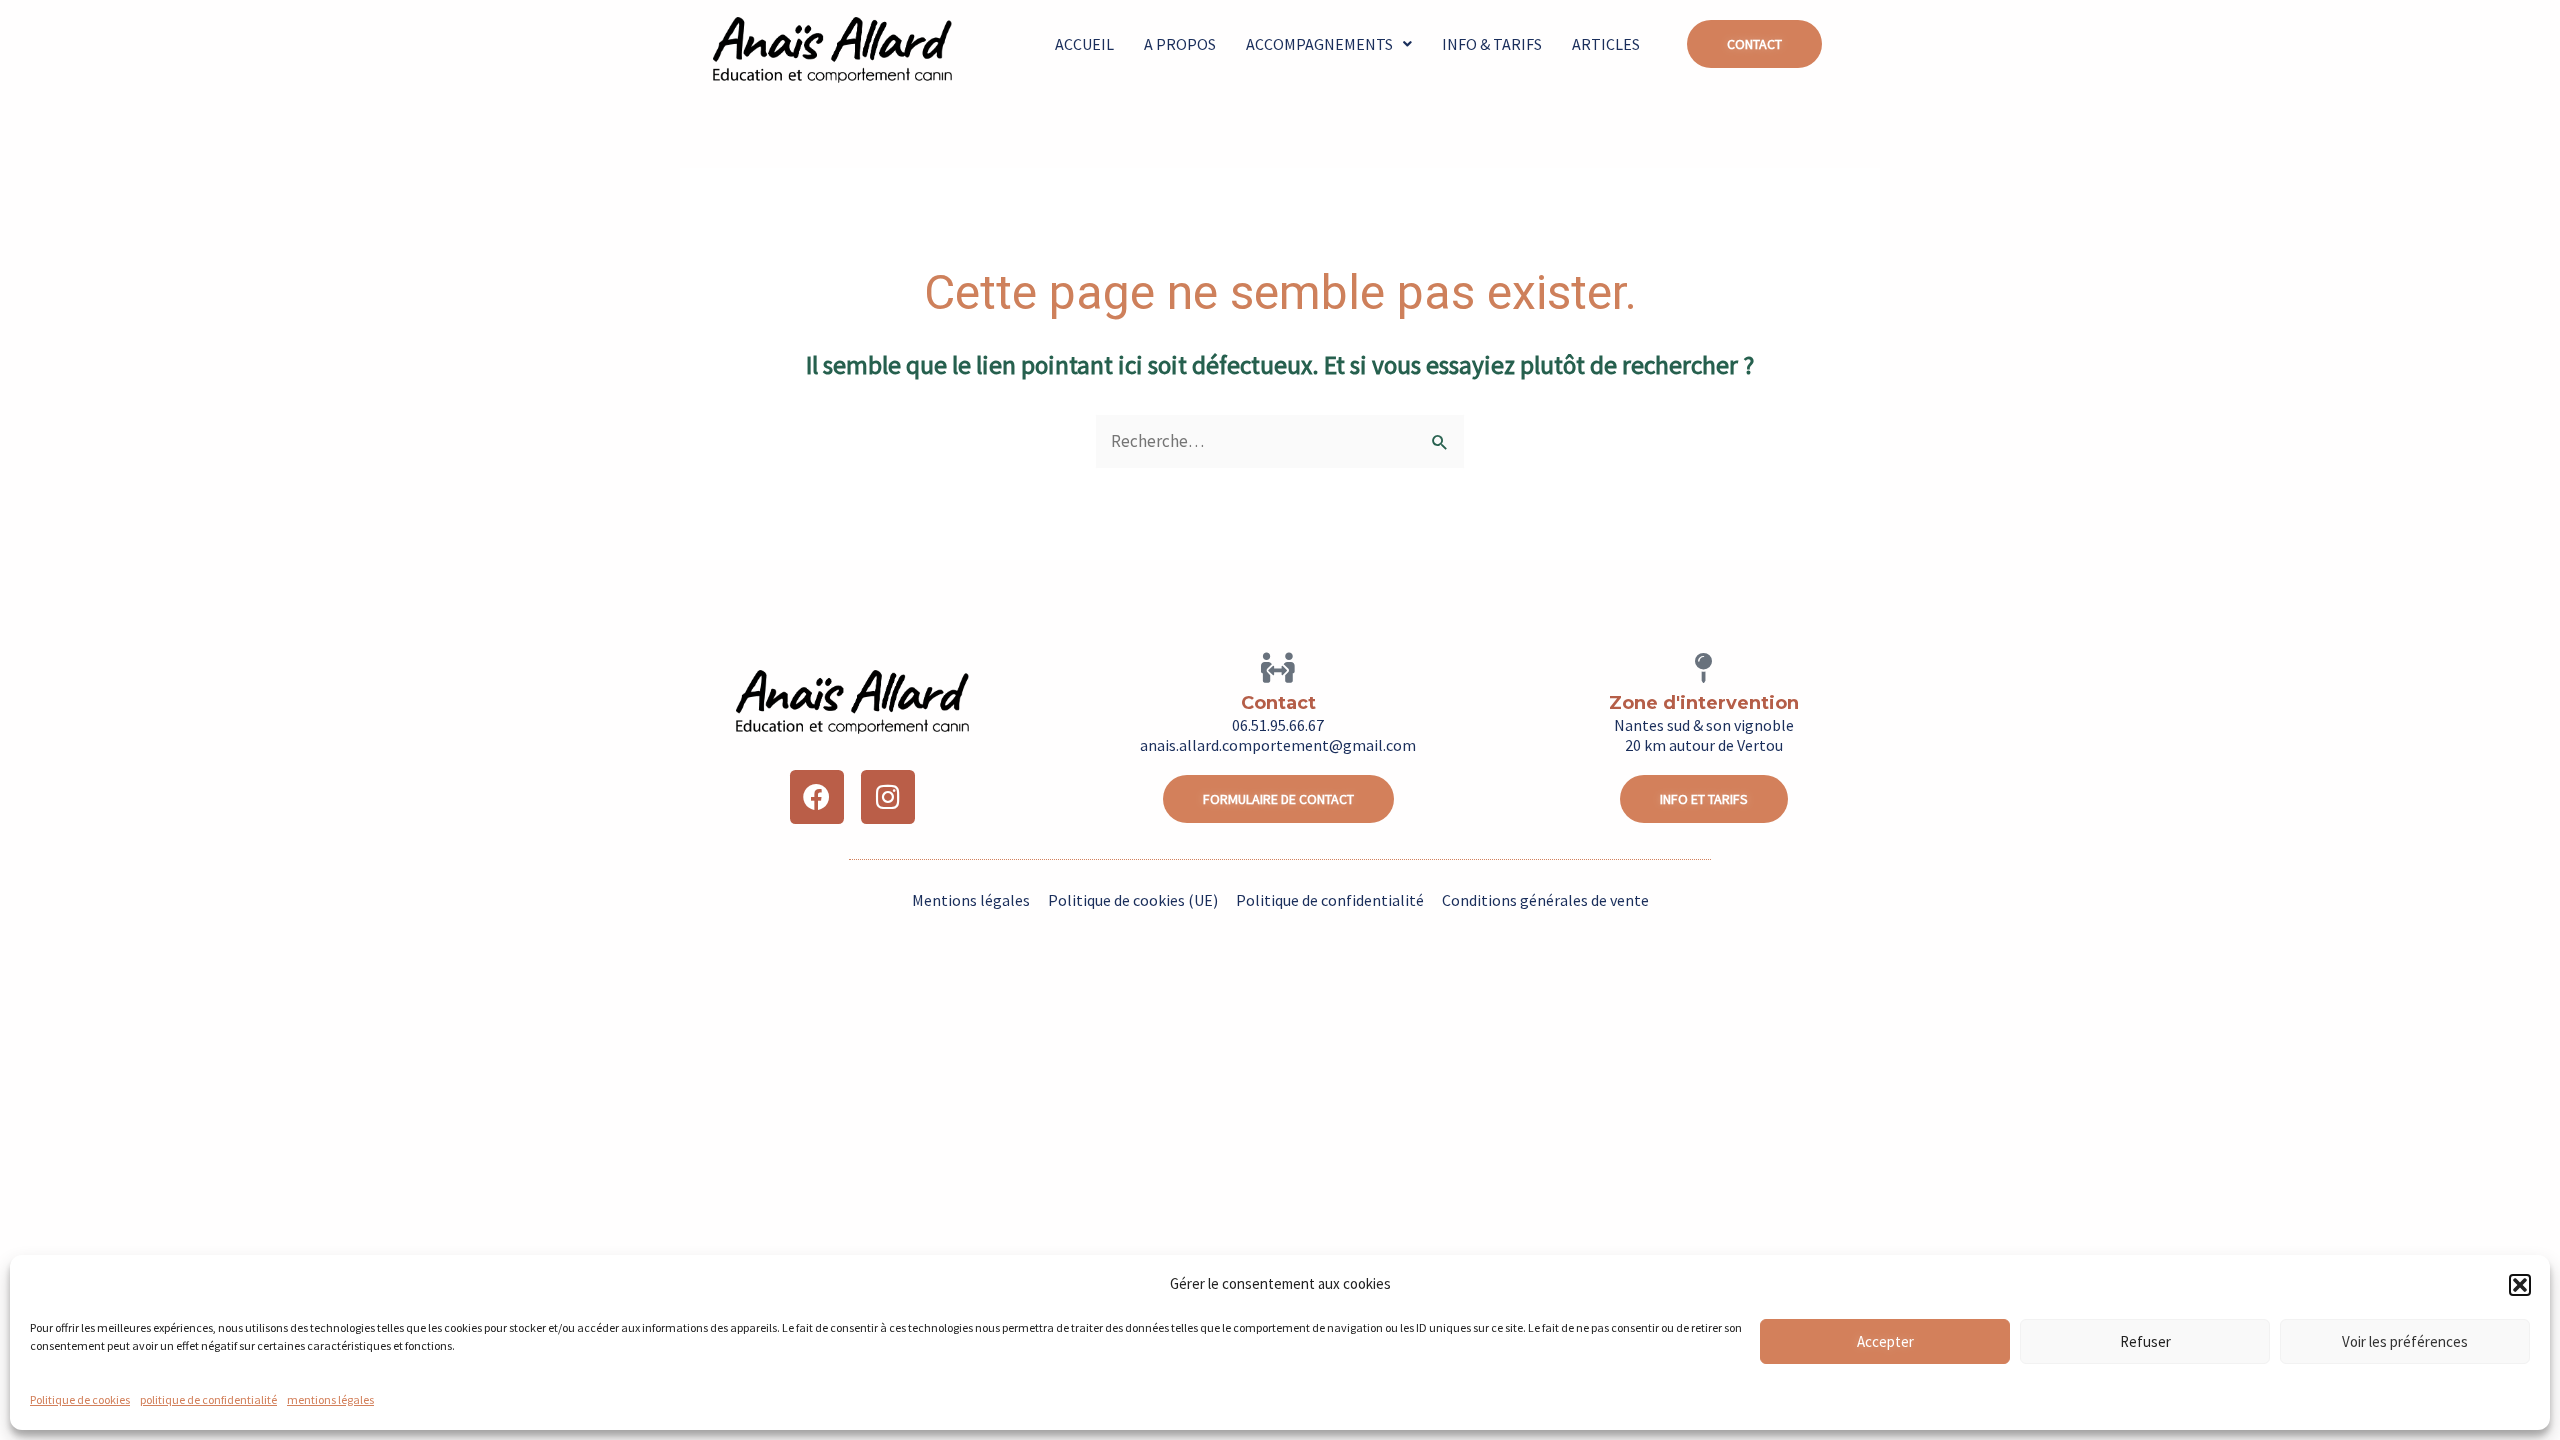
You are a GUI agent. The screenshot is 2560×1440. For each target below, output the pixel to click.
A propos (1180, 44)
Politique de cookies (80, 1399)
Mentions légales (971, 900)
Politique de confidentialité (1330, 900)
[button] (2520, 1285)
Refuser (2145, 1341)
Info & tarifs (1492, 44)
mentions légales (330, 1399)
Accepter (1885, 1341)
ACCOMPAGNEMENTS (1319, 44)
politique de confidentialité (208, 1399)
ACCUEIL (1084, 44)
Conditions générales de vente (1545, 900)
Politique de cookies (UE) (1133, 900)
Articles (1606, 44)
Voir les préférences (2405, 1341)
